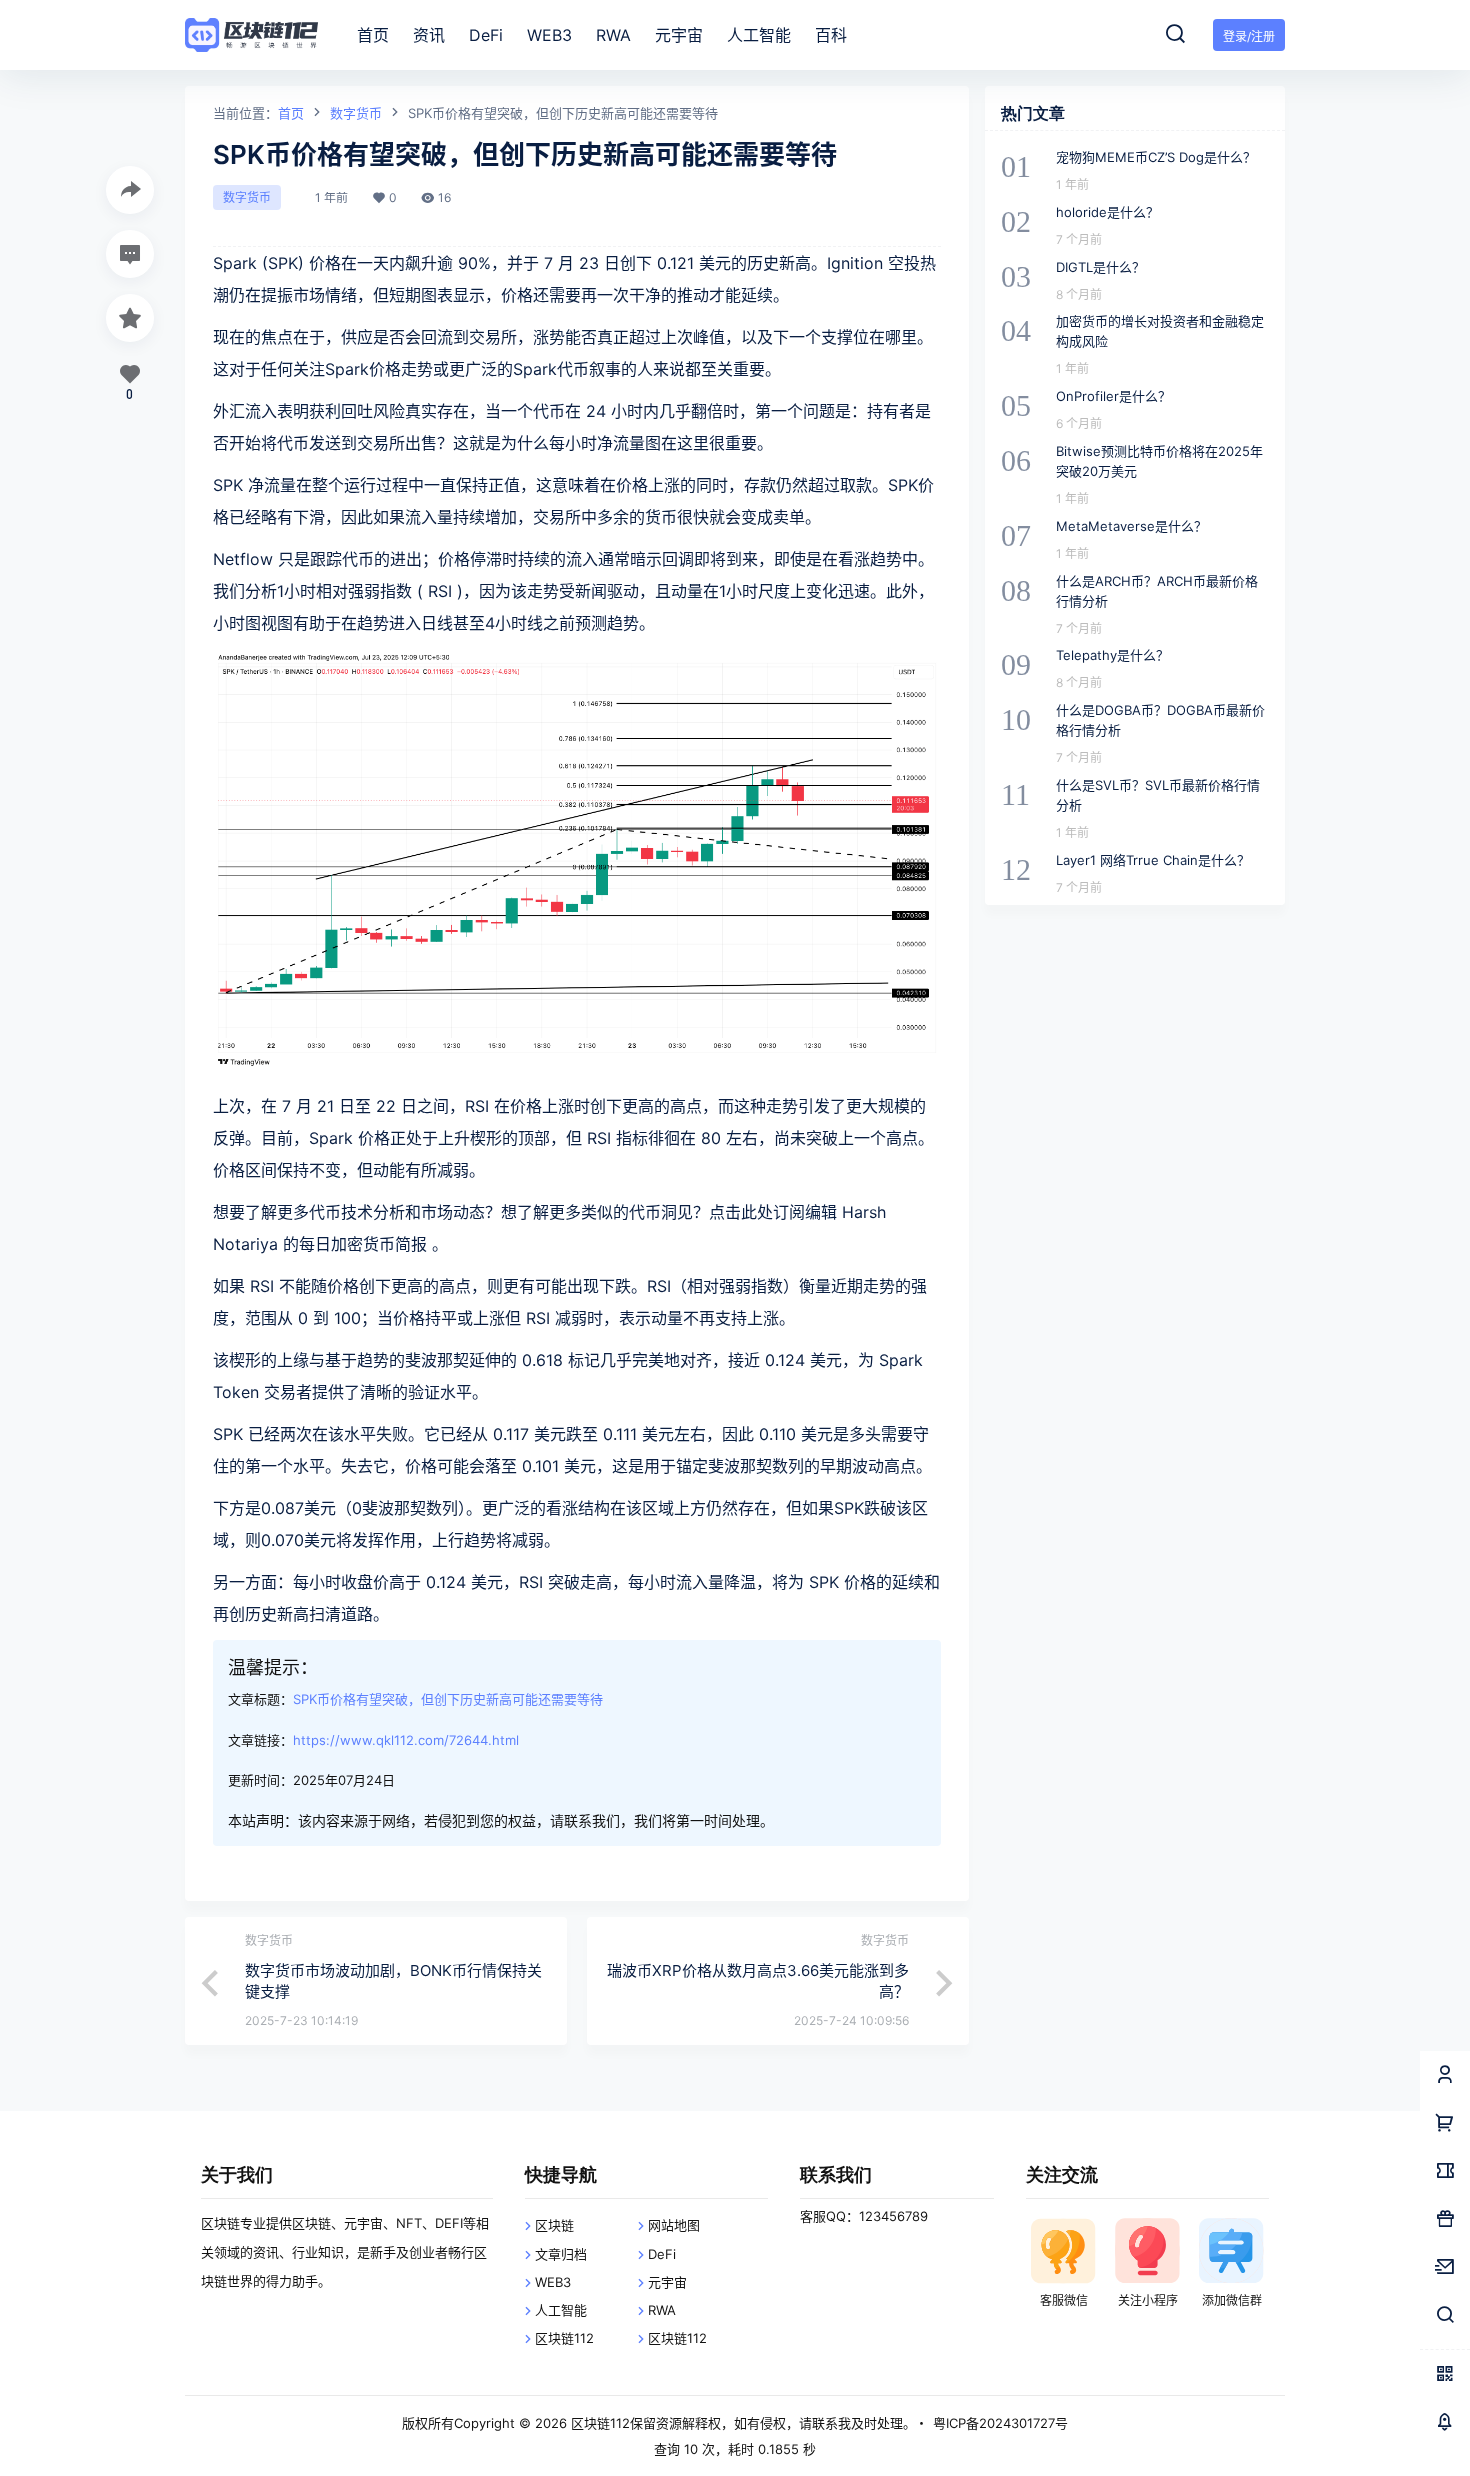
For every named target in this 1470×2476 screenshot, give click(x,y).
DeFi (662, 2254)
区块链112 (564, 2338)
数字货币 (356, 113)
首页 (291, 113)
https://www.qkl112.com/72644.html (406, 1740)
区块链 (554, 2225)
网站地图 (674, 2225)
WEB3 (553, 2282)
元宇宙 (667, 2282)
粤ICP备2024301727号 (1000, 2423)
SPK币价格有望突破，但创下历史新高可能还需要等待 (448, 1699)
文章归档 (561, 2254)
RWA (662, 2310)
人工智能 (561, 2310)
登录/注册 (1249, 36)
